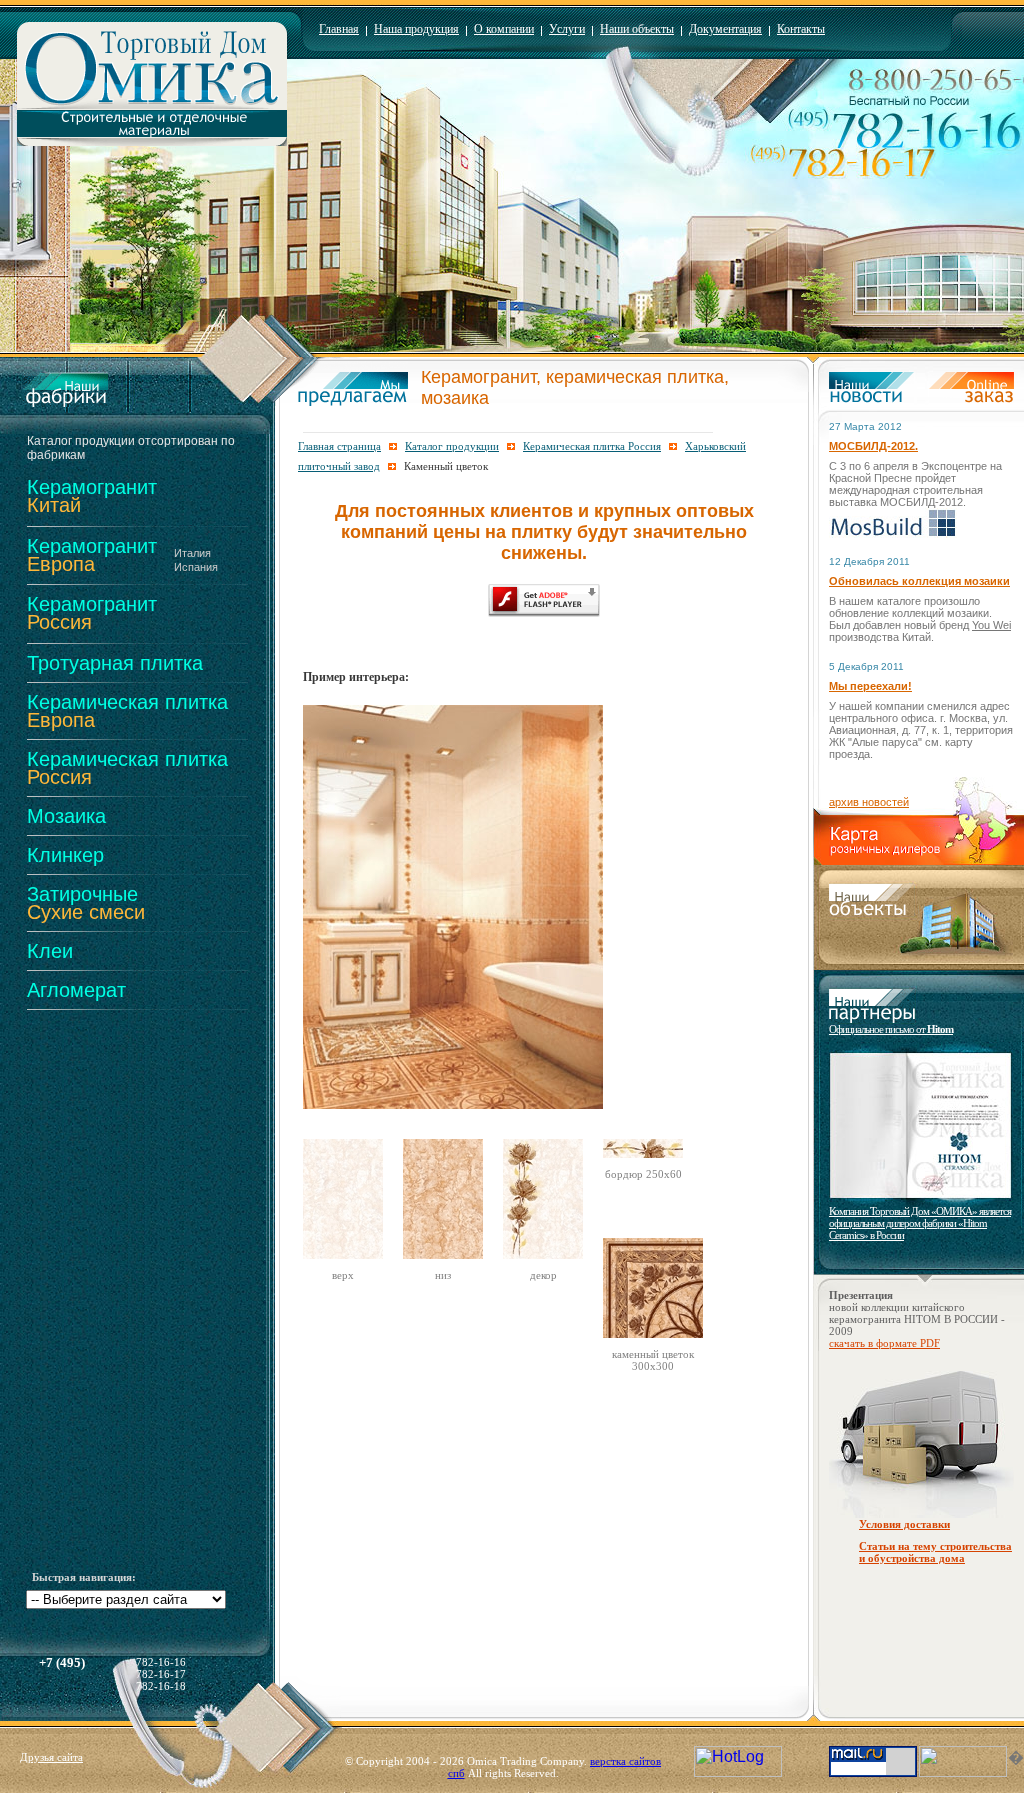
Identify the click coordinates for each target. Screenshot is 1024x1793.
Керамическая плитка (127, 711)
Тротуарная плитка (115, 663)
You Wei (991, 625)
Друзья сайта (51, 1757)
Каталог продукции (452, 446)
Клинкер (65, 855)
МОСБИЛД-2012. (873, 446)
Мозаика (66, 816)
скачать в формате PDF (884, 1343)
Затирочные (86, 903)
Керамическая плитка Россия (592, 446)
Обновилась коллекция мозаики (919, 581)
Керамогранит (92, 496)
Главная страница (339, 446)
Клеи (50, 951)
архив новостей (869, 802)
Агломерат (76, 990)
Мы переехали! (870, 686)
